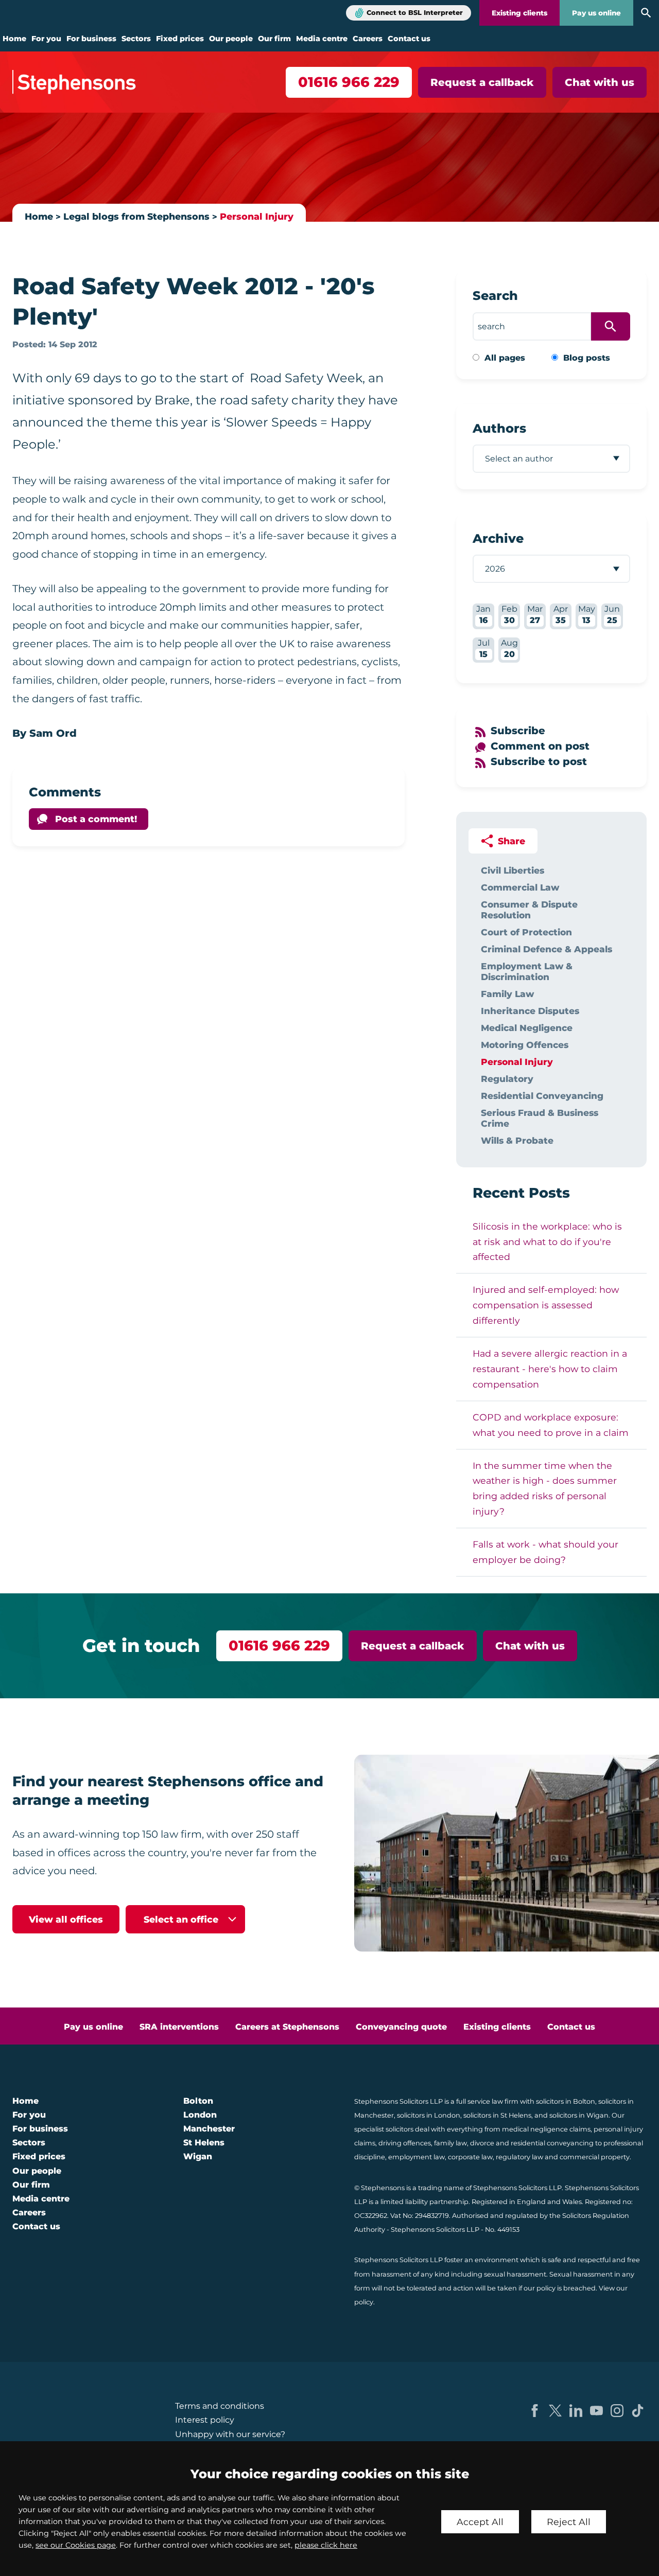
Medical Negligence (527, 1028)
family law (450, 2143)
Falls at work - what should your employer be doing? (545, 1552)
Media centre (322, 39)
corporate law (470, 2157)
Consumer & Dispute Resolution (529, 910)
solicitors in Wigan (579, 2115)
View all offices (66, 1919)
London (200, 2115)
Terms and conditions (220, 2406)
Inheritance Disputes (530, 1011)
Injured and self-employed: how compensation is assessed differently (546, 1305)
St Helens (204, 2143)
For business (91, 39)
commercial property (595, 2157)
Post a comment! (96, 819)
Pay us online (596, 13)
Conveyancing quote (401, 2027)
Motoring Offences (525, 1045)
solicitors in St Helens (497, 2115)
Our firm (274, 39)
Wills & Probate (517, 1140)
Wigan (198, 2156)
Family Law (507, 994)
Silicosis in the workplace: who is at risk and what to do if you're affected (547, 1242)
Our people (231, 39)
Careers (368, 39)
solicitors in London (429, 2115)
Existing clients (519, 13)
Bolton (198, 2101)
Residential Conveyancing (542, 1096)
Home (14, 39)
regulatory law (519, 2157)
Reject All (569, 2522)
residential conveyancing (552, 2143)
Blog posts (587, 358)
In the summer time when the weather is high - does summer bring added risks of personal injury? (545, 1489)
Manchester (209, 2129)
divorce (482, 2143)
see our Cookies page (76, 2545)
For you (46, 39)
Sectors (136, 39)
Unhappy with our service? (230, 2434)
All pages (505, 358)
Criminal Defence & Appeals (547, 949)
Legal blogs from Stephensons (136, 216)
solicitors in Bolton (566, 2101)
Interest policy (205, 2420)
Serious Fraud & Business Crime (540, 1118)
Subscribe (518, 731)
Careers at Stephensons (287, 2027)
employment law (417, 2157)
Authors (499, 428)
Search (495, 296)
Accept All (480, 2522)
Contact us (409, 39)
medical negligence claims (546, 2129)
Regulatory (507, 1079)
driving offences (405, 2143)
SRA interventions (179, 2027)
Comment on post (540, 746)
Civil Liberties (513, 870)
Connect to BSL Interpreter (415, 13)
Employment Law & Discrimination (527, 971)
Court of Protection (526, 932)
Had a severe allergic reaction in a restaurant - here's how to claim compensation (550, 1369)
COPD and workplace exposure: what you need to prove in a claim (551, 1425)
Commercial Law (520, 887)
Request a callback (482, 82)
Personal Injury (257, 216)
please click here (326, 2545)
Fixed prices (180, 39)
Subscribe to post (539, 761)
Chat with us (600, 82)
